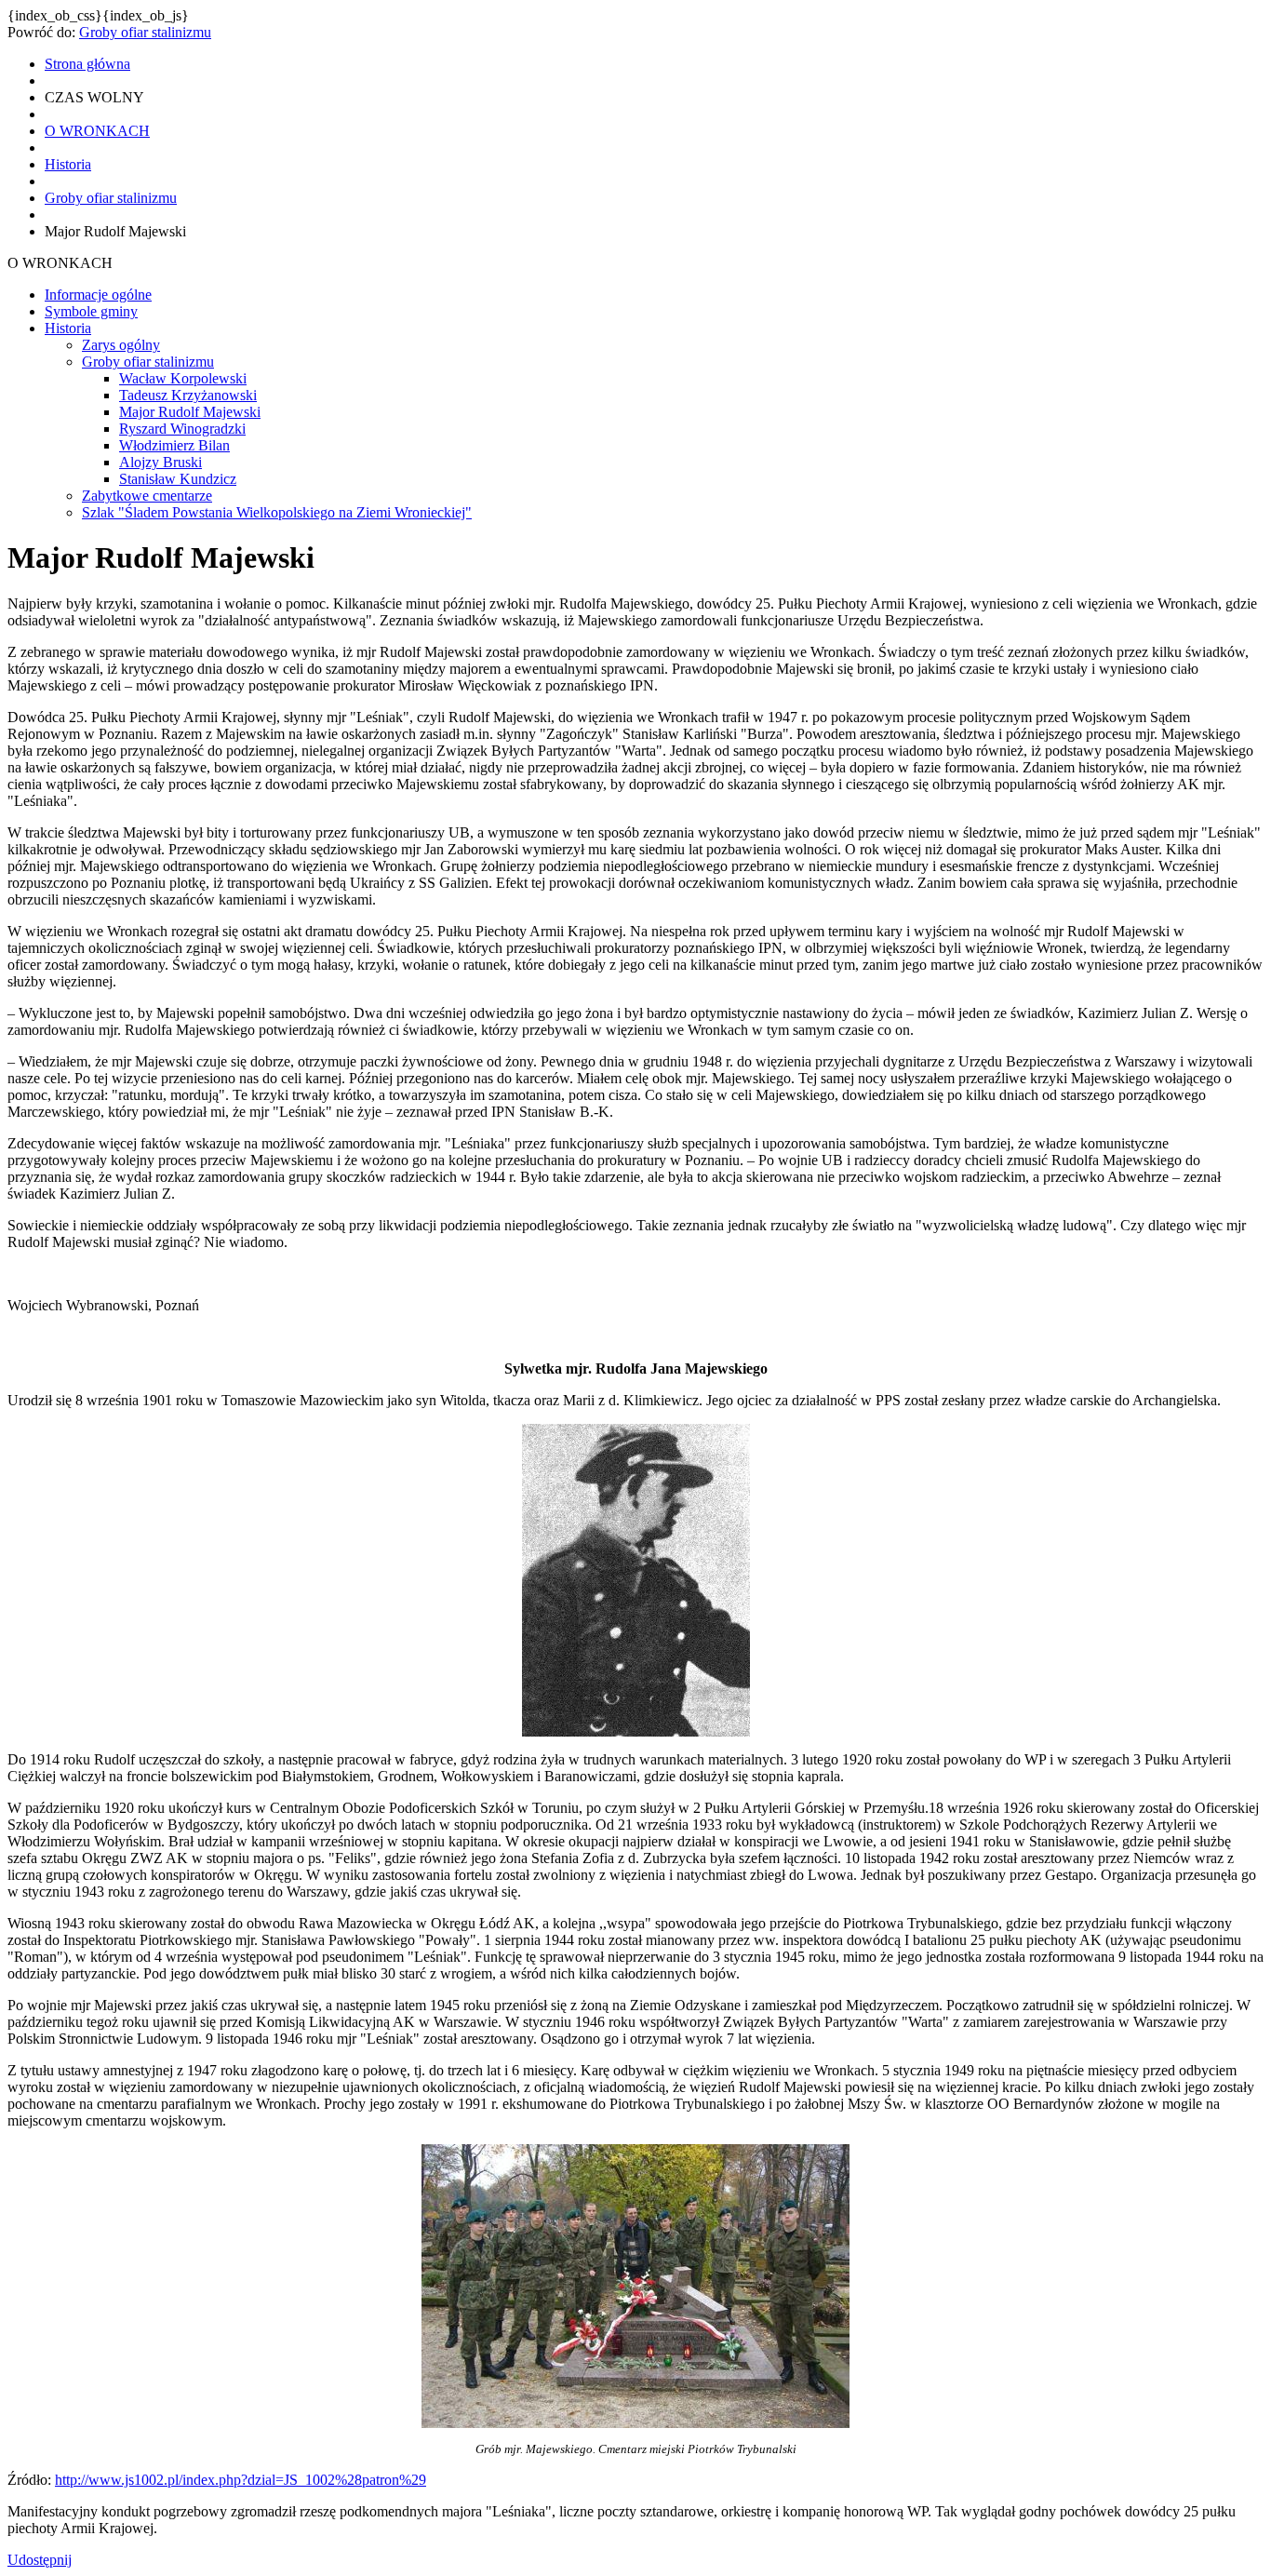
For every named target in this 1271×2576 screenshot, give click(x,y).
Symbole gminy (91, 311)
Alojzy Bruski (161, 462)
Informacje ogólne (98, 295)
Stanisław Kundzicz (178, 479)
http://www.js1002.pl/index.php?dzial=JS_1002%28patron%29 (241, 2480)
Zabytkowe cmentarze (147, 496)
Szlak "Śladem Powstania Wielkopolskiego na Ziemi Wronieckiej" (277, 512)
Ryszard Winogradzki (182, 429)
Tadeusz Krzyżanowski (188, 395)
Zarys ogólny (121, 345)
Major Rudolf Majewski (190, 412)
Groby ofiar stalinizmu (145, 32)
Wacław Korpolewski (183, 378)
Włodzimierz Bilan (174, 445)
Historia (68, 328)
